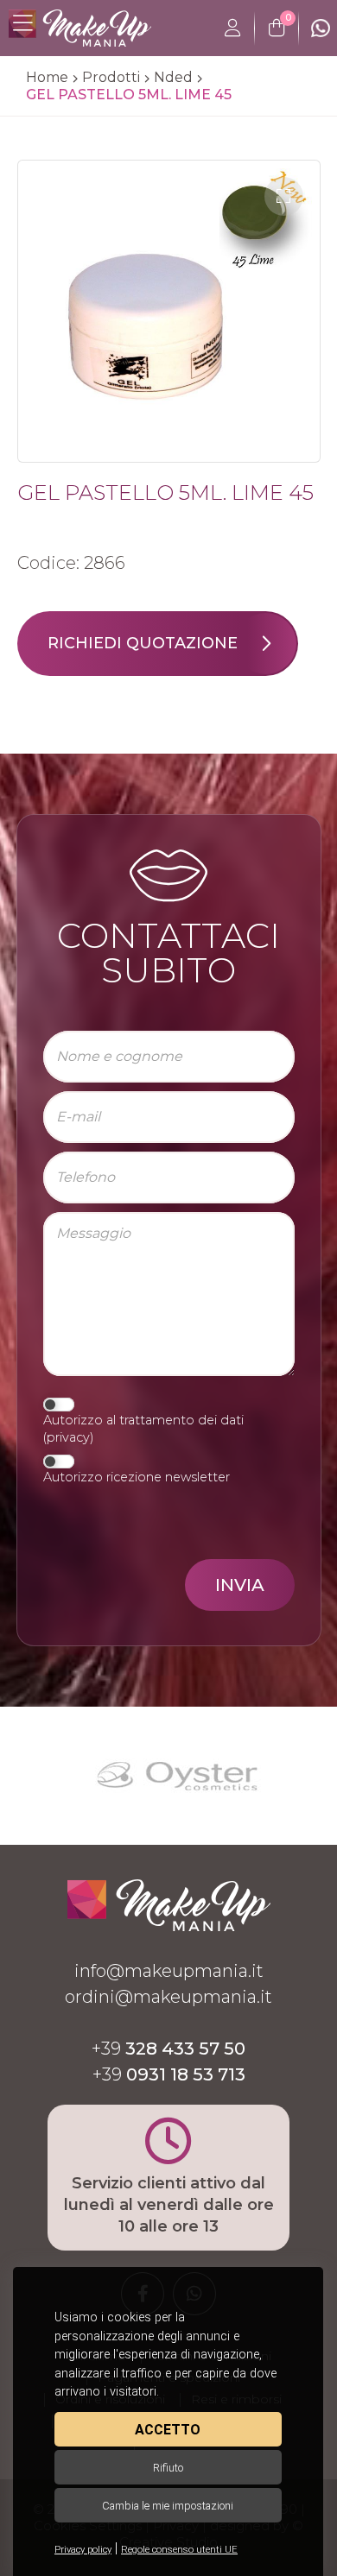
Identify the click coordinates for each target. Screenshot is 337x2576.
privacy (68, 1437)
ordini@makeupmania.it (168, 1997)
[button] (284, 196)
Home (47, 77)
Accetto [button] (168, 2430)
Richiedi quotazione (143, 643)
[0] (277, 28)
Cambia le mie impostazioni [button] (168, 2506)
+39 (168, 2049)
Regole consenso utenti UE (179, 2550)
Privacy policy (83, 2550)
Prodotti (111, 77)
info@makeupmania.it (169, 1971)
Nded (173, 77)
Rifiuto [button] (168, 2468)
